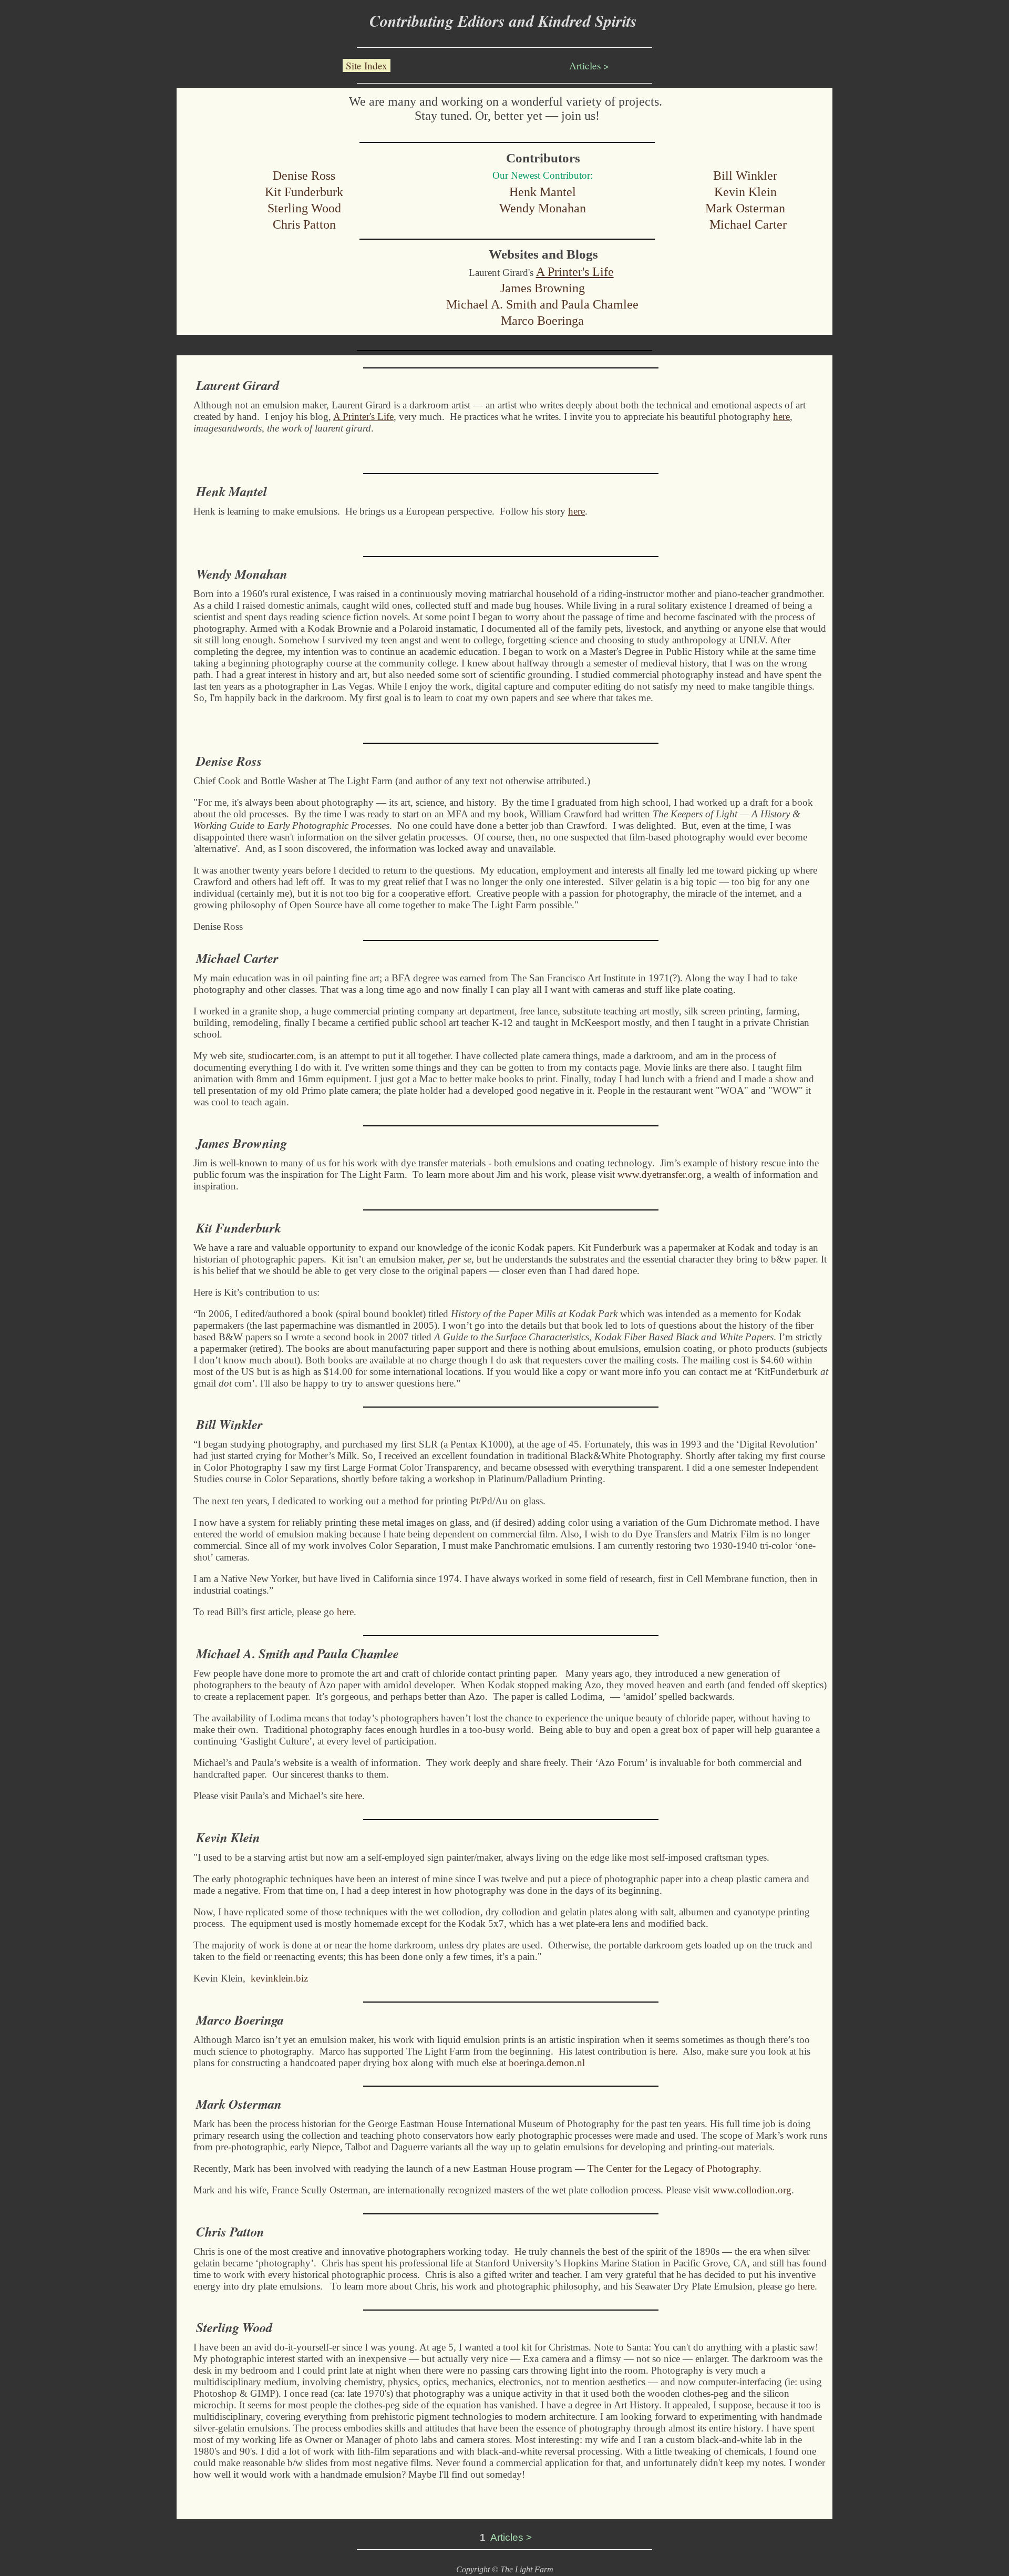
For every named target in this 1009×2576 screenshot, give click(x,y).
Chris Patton (304, 224)
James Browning (543, 288)
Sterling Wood (304, 208)
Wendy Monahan (543, 208)
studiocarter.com (281, 1056)
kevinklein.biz (279, 1978)
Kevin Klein (745, 192)
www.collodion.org (752, 2190)
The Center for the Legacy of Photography (673, 2168)
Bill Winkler (745, 176)
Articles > (589, 65)
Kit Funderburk (304, 192)
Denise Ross (304, 176)
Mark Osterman (745, 208)
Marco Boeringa (542, 321)
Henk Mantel (543, 192)
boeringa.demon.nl (547, 2063)
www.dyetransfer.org (660, 1174)
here (345, 1612)
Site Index (367, 65)
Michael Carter (748, 224)
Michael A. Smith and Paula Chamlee (542, 304)
